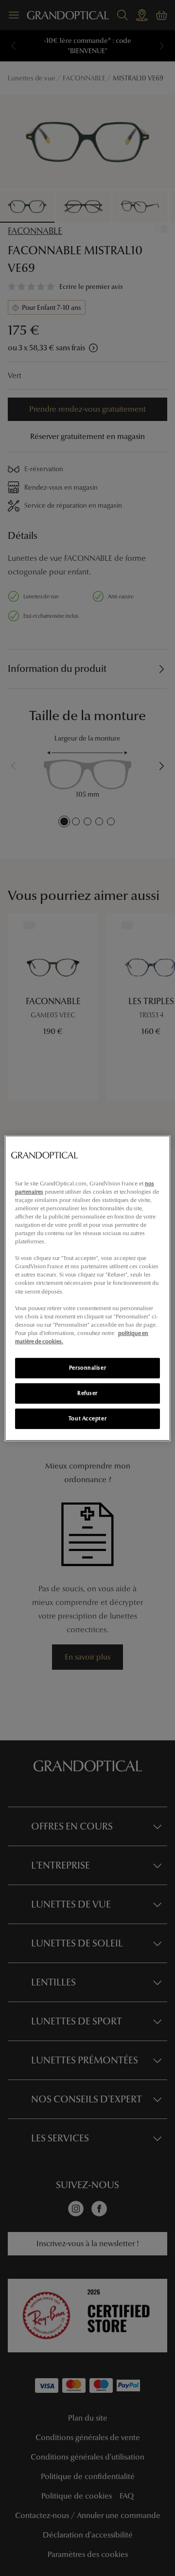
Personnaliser (87, 1368)
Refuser (87, 1393)
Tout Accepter (87, 1418)
